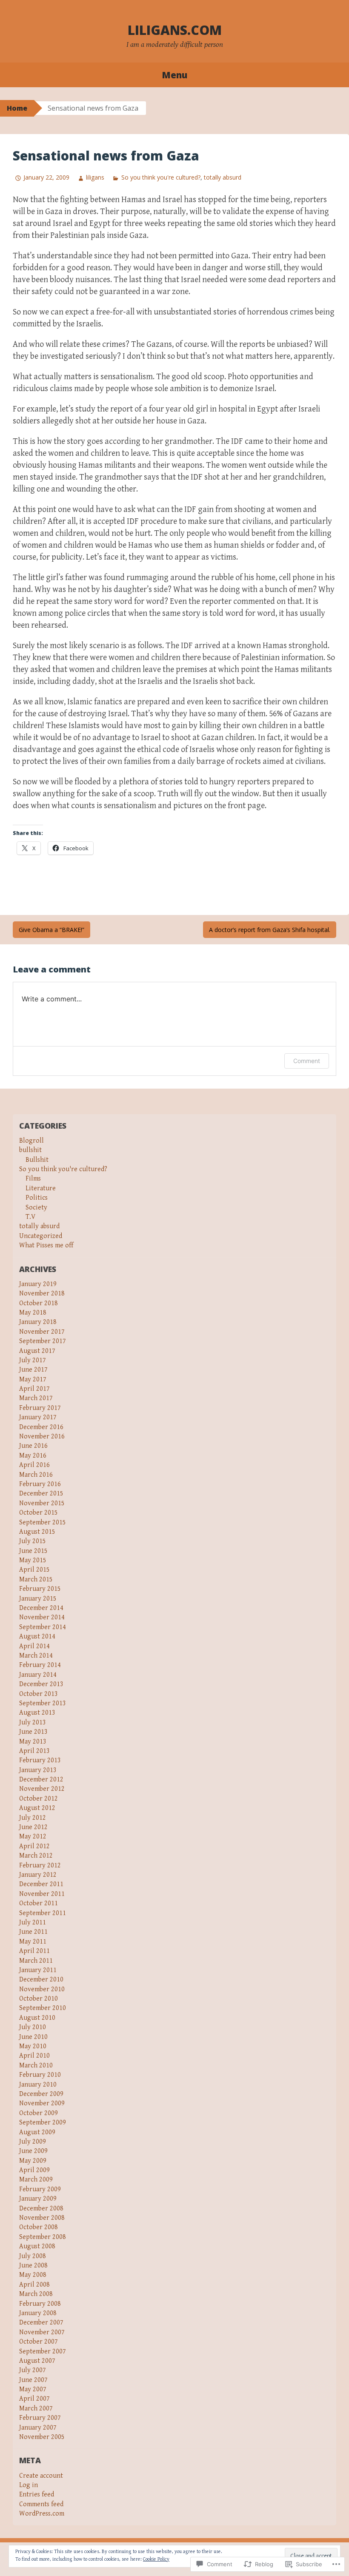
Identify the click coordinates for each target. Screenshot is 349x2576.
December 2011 (41, 1884)
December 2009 (41, 2094)
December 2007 (41, 2323)
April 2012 (34, 1846)
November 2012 (42, 1789)
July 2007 (33, 2370)
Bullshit (37, 1160)
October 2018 (39, 1303)
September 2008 (43, 2237)
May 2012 (33, 1837)
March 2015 (36, 1580)
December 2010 (41, 1980)
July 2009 (33, 2142)
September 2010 (43, 2008)
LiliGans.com (175, 30)
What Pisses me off (46, 1245)
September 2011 (43, 1913)
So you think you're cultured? (161, 177)
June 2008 (33, 2266)
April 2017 (34, 1389)
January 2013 (38, 1770)
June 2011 (33, 1932)
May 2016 (33, 1456)
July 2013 (33, 1723)
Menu (174, 75)
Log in (29, 2485)
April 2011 (34, 1951)
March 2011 (36, 1961)
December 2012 (41, 1780)
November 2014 (42, 1617)
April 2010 (34, 2056)
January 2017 (38, 1417)
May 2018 (33, 1313)
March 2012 (36, 1856)
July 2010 (33, 2027)
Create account (41, 2476)
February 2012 (40, 1866)
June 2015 (33, 1551)
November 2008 (42, 2218)
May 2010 (33, 2046)
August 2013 (37, 1713)
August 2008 (37, 2246)
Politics (37, 1198)
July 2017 (33, 1360)
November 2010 (42, 1989)
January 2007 (38, 2428)
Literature (41, 1188)
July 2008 (33, 2256)
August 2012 (37, 1808)
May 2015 (33, 1560)
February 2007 (40, 2418)
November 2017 (42, 1332)
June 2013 (33, 1732)
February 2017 (40, 1408)
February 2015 (40, 1589)
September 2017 (43, 1341)
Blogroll (31, 1141)
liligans (95, 177)
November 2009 (42, 2103)
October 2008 (39, 2227)
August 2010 (37, 2018)
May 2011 (33, 1942)
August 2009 (37, 2132)
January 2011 (38, 1970)
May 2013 (33, 1742)
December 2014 (41, 1608)
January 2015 (38, 1599)
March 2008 (36, 2294)
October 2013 (39, 1694)
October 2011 (39, 1903)
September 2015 (43, 1522)
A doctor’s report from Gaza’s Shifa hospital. (270, 930)
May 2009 (33, 2161)
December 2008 (41, 2209)
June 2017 (33, 1370)
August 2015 (37, 1532)
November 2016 (42, 1437)
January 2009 (38, 2199)
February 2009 (40, 2189)
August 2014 (37, 1637)
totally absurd (223, 177)
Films (33, 1179)
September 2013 (43, 1703)
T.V (30, 1217)
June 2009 (33, 2151)
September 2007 (43, 2352)
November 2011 (42, 1894)
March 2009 (36, 2180)
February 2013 (40, 1760)
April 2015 (34, 1570)
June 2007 (33, 2380)
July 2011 (33, 1923)
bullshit (30, 1150)
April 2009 (34, 2170)
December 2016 (41, 1427)
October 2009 (39, 2113)
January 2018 (38, 1322)
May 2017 (33, 1379)
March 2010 (36, 2066)
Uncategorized (41, 1236)
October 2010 (39, 1999)
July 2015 (33, 1541)
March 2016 (36, 1475)
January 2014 (38, 1675)
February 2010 (40, 2075)
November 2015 (42, 1503)
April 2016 (34, 1465)
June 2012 (33, 1827)
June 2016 (33, 1446)
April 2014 (34, 1646)
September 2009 (43, 2123)
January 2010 (38, 2085)
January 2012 (38, 1875)
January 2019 (38, 1284)
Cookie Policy (156, 2559)
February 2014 (40, 1665)
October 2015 (39, 1513)
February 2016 (40, 1484)
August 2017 (37, 1351)
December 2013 (41, 1684)
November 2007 (42, 2332)
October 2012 (39, 1799)
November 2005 (42, 2437)
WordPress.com (42, 2514)
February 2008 (40, 2304)
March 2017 (36, 1398)
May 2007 (33, 2389)
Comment (307, 1061)
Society (36, 1208)
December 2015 (41, 1494)
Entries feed (37, 2495)
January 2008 (38, 2313)
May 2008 (33, 2275)
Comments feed (41, 2504)
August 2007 (37, 2361)
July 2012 (33, 1818)
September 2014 (43, 1627)
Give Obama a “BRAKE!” (51, 930)
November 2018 (42, 1294)
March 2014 (36, 1656)
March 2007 (36, 2409)
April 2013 (34, 1751)
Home (17, 108)
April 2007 (34, 2399)
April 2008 (34, 2285)
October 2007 (39, 2342)
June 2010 (33, 2037)
